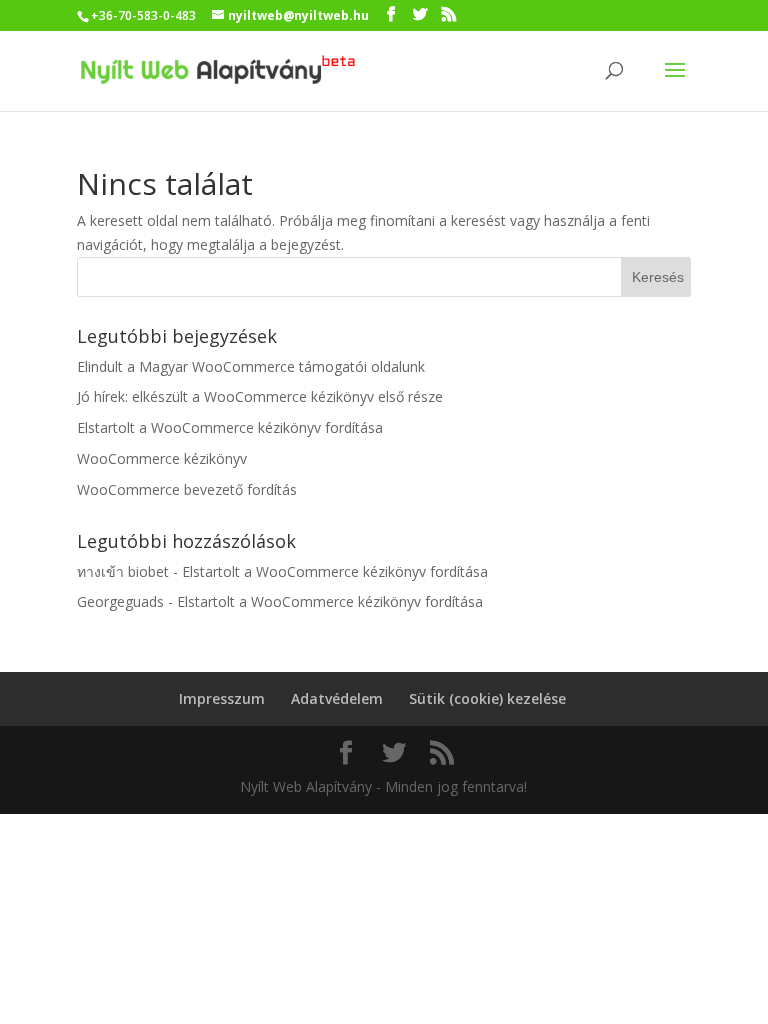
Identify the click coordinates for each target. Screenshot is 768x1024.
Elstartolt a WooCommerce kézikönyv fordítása (230, 427)
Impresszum (222, 698)
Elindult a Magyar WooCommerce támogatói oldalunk (251, 366)
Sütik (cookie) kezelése (487, 698)
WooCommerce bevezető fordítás (187, 489)
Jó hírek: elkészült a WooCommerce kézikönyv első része (260, 396)
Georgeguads (120, 601)
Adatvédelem (337, 698)
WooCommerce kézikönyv (162, 458)
